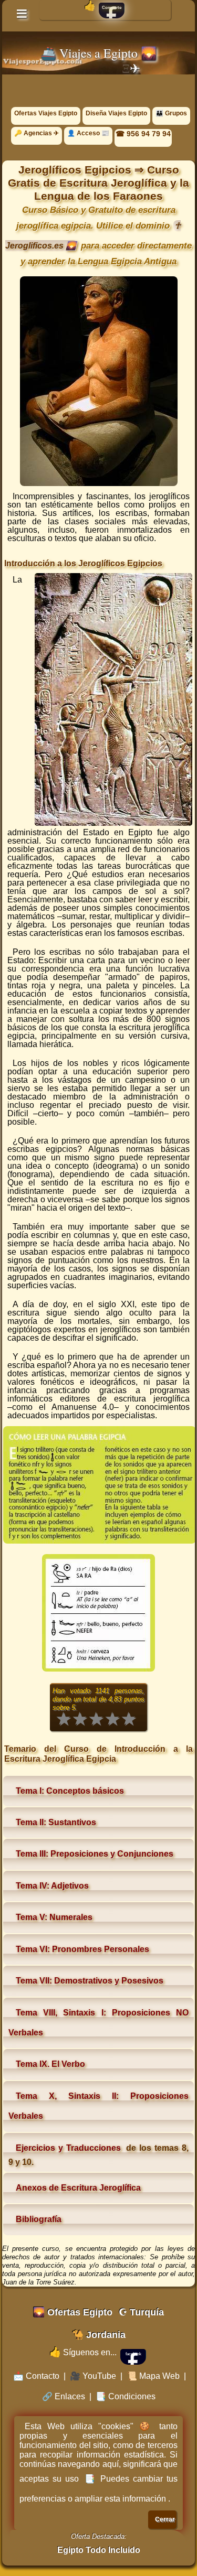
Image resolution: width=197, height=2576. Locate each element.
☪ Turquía (141, 2312)
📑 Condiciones (126, 2396)
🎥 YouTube (93, 2376)
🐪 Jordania (99, 2335)
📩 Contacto (36, 2376)
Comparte (112, 8)
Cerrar (165, 2519)
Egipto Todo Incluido (99, 2550)
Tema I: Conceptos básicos (70, 1791)
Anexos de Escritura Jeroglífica (78, 2188)
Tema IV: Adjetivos (52, 1886)
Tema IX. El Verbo (50, 2064)
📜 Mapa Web (153, 2376)
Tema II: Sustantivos (56, 1822)
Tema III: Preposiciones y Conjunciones (95, 1854)
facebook (133, 2354)
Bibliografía (39, 2219)
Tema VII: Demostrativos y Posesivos (90, 1981)
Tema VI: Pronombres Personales (82, 1949)
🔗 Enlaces (64, 2396)
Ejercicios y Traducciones (68, 2148)
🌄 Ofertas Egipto (73, 2312)
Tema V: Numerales (54, 1917)
